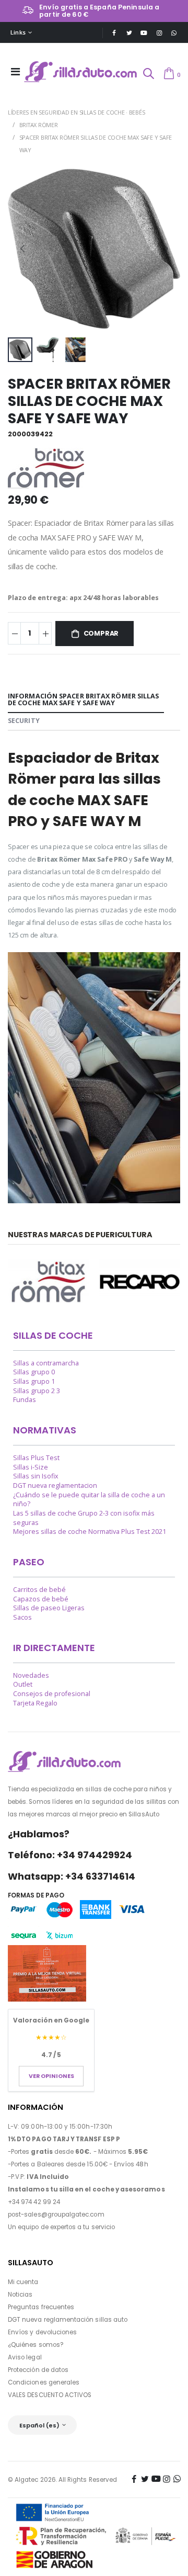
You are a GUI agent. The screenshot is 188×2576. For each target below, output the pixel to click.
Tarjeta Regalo (35, 1703)
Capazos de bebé (41, 1599)
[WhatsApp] (174, 33)
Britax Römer (39, 125)
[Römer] (48, 1282)
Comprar (101, 633)
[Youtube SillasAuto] (144, 33)
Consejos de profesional (52, 1694)
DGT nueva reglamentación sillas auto (68, 2320)
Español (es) (40, 2425)
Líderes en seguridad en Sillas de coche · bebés (76, 112)
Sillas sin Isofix (36, 1476)
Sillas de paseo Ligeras (49, 1608)
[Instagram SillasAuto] (159, 33)
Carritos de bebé (39, 1590)
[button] (148, 75)
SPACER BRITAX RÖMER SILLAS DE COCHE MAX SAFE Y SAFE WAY (96, 144)
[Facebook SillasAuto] (114, 33)
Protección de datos (38, 2370)
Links (18, 32)
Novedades (31, 1675)
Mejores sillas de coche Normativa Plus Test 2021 (90, 1532)
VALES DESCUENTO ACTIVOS (50, 2395)
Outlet (23, 1684)
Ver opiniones (51, 2076)
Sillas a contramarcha (46, 1363)
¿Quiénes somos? (36, 2345)
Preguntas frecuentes (41, 2307)
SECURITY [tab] (24, 721)
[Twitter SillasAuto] (129, 33)
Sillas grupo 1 (34, 1381)
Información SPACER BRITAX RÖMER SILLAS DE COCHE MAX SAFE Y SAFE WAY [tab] (83, 699)
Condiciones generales (44, 2382)
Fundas (25, 1400)
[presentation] (22, 248)
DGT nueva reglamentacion (55, 1485)
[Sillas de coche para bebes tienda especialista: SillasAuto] (81, 72)
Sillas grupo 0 (34, 1372)
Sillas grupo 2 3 (37, 1391)
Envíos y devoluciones (42, 2332)
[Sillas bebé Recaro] (140, 1282)
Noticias (20, 2295)
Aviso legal (25, 2357)
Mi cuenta (23, 2282)
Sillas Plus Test (36, 1458)
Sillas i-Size (31, 1467)
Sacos (22, 1617)
